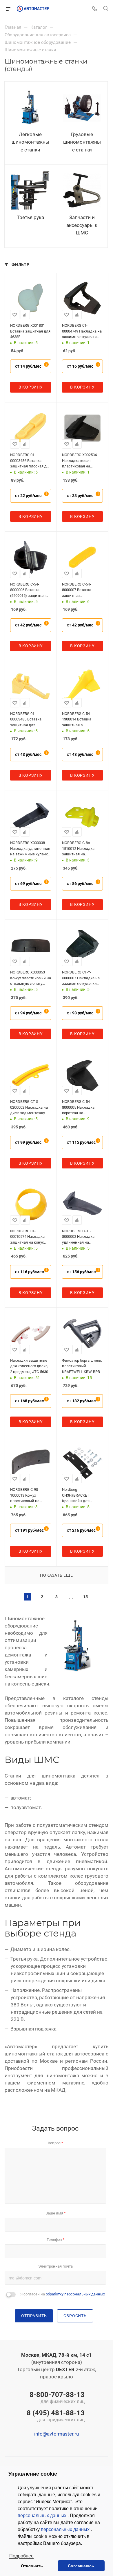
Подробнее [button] (21, 2556)
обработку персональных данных (75, 2294)
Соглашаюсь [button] (81, 2566)
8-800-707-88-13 (57, 2398)
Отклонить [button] (32, 2566)
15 (85, 1597)
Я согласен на (63, 2294)
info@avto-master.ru (57, 2434)
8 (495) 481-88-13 (56, 2416)
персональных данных (43, 2516)
